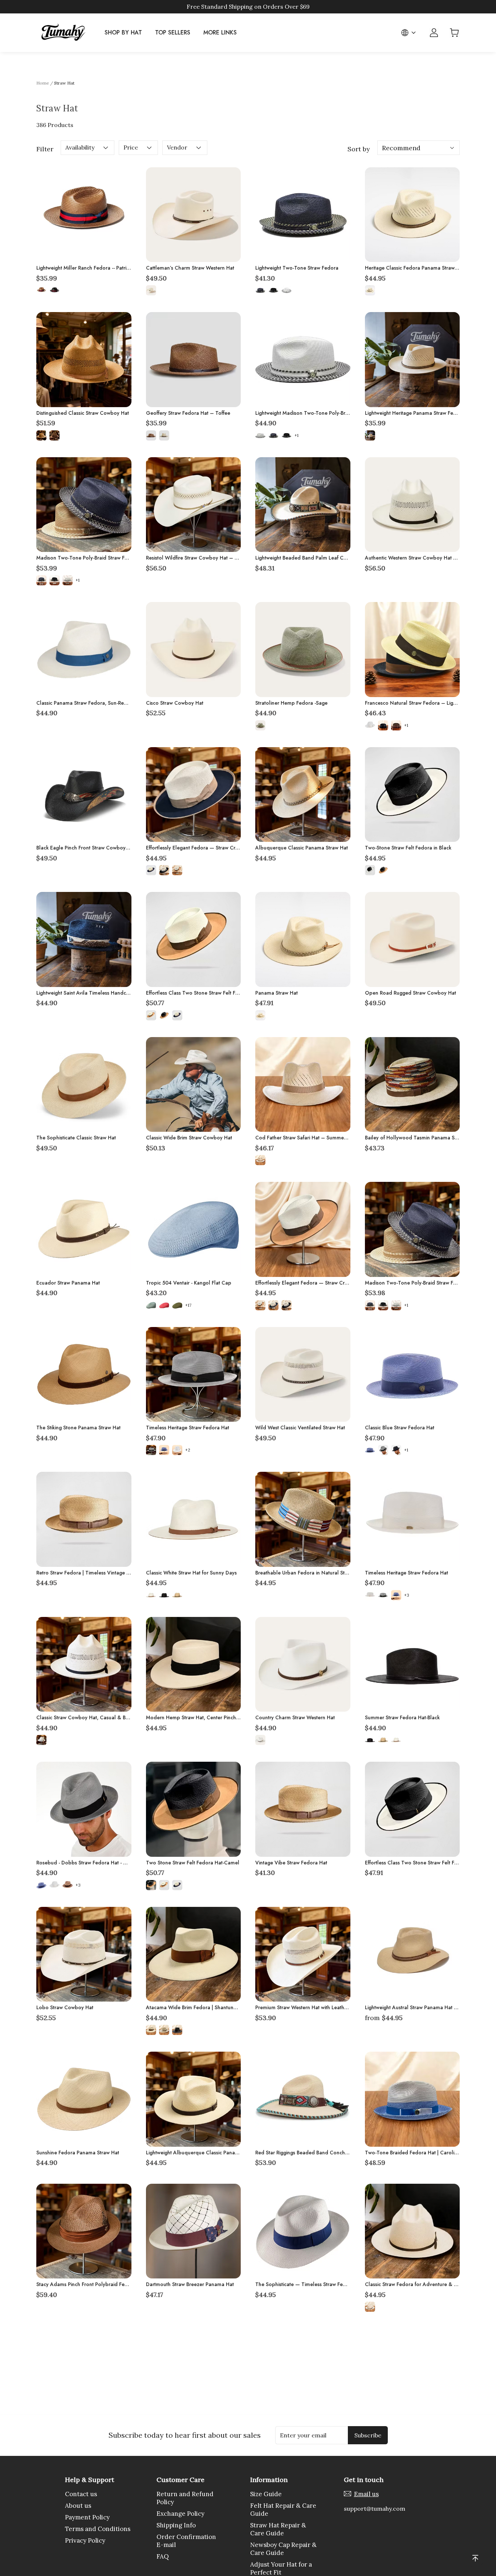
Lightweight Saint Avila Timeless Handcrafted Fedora (97, 993)
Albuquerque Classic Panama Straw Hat (302, 848)
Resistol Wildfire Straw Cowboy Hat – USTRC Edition (207, 558)
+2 (188, 1450)
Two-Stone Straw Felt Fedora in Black (408, 848)
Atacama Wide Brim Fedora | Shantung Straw (198, 2007)
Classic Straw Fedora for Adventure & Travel (417, 2284)
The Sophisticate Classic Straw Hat (76, 1138)
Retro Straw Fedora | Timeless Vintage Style (87, 1573)
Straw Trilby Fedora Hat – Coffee (404, 2429)
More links (220, 32)
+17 (188, 1305)
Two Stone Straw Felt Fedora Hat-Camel (193, 1863)
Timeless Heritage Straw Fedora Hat (188, 1428)
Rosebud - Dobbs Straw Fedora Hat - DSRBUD (89, 1863)
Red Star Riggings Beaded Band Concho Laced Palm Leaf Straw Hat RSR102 (343, 2153)
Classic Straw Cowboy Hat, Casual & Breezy (87, 1717)
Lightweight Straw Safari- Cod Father (297, 2429)
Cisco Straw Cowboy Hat (175, 703)
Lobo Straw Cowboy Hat (65, 2007)
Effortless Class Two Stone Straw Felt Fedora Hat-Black (428, 1863)
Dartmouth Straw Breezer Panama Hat (190, 2284)
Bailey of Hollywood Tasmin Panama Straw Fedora (424, 1138)
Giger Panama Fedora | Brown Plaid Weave (196, 2429)
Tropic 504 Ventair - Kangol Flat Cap (189, 1283)
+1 (296, 435)
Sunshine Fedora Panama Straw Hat (78, 2153)
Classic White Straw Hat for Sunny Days (191, 1573)
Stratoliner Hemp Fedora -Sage (291, 703)
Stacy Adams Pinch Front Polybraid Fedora (86, 2284)
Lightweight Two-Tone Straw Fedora (297, 268)
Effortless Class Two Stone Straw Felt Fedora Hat (202, 993)
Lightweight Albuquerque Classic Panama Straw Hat (206, 2153)
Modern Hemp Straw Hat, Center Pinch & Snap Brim (206, 1717)
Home (43, 83)
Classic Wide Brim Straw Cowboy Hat (189, 1138)
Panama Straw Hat (277, 993)
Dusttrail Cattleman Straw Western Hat (80, 2429)
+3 (407, 1595)
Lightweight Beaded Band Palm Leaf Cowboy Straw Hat (319, 558)
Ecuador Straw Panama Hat (68, 1283)
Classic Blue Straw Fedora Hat (400, 1428)
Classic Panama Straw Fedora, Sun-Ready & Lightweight (101, 703)
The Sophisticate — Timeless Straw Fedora (305, 2284)
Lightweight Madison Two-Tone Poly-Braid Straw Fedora (320, 413)
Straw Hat (64, 83)
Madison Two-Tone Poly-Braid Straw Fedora (88, 558)
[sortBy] (418, 148)
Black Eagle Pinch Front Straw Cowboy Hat (86, 848)
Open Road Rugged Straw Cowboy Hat (410, 993)
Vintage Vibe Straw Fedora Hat (291, 1863)
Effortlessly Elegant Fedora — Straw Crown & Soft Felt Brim (214, 848)
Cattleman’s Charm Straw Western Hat (190, 268)
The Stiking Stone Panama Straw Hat (78, 1428)
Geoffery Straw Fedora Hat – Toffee (188, 413)
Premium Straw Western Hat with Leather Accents (312, 2007)
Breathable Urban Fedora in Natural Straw (304, 1573)
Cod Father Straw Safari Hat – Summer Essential (311, 1138)
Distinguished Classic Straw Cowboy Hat (83, 413)
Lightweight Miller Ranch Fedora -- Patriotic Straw (93, 268)
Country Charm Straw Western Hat (295, 1717)
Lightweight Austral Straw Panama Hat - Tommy (420, 2007)
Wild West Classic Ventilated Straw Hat (300, 1428)
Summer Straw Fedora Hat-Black (402, 1717)
